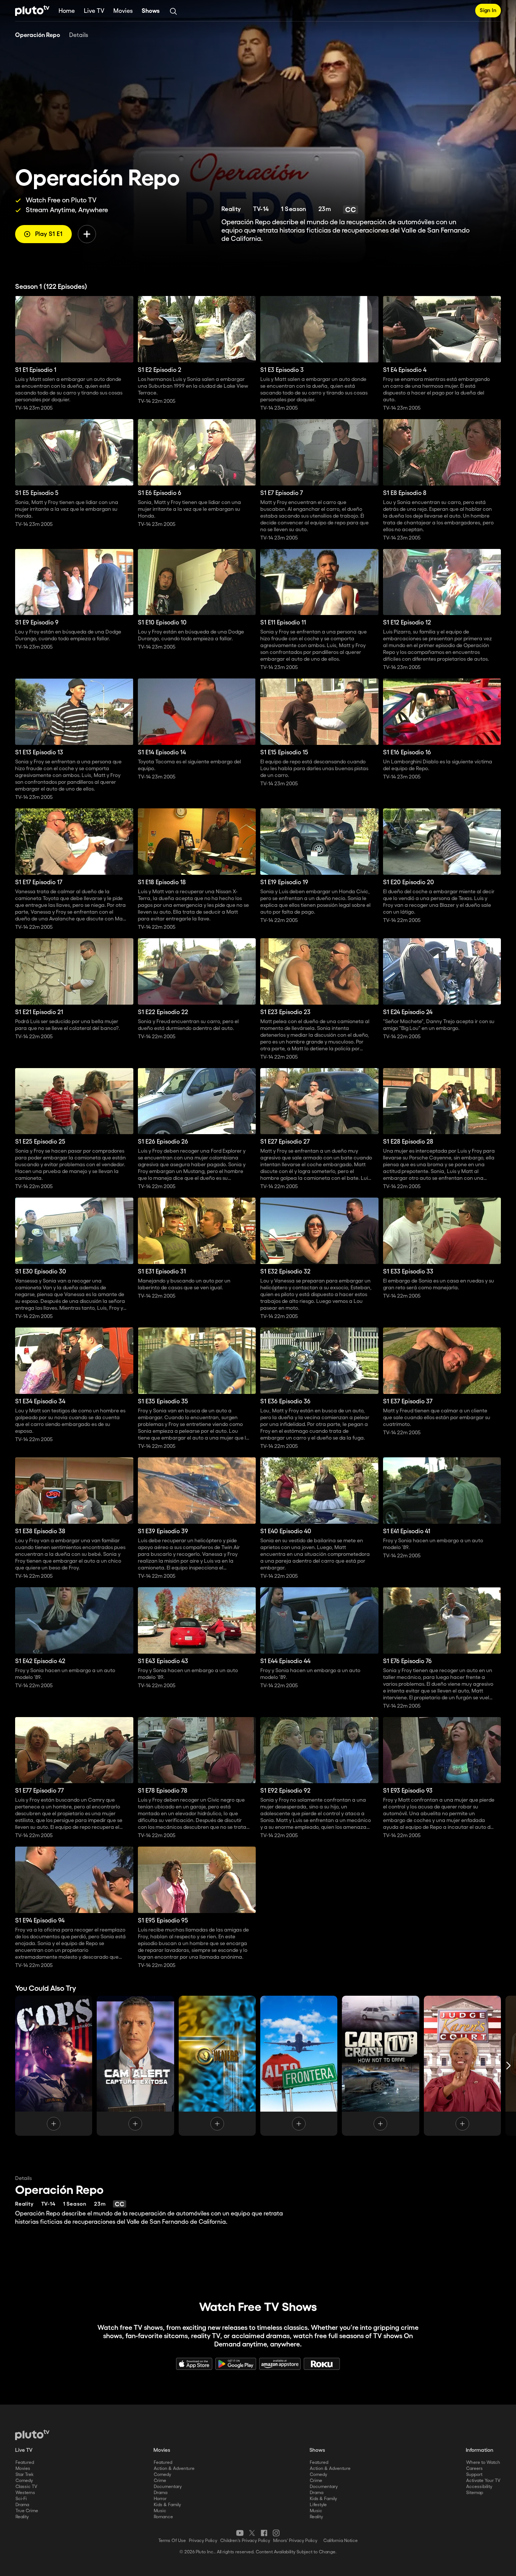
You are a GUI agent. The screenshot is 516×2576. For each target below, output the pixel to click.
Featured (25, 2463)
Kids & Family (167, 2505)
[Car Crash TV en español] (380, 2066)
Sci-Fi (21, 2499)
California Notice (341, 2541)
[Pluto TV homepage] (32, 2435)
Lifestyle (318, 2505)
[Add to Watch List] (87, 234)
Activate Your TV (483, 2481)
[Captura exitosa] (135, 2066)
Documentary (168, 2487)
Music (160, 2511)
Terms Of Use (172, 2541)
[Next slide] (508, 2066)
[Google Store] (236, 2364)
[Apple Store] (194, 2364)
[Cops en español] (54, 2066)
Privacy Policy (203, 2541)
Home (67, 11)
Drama (22, 2505)
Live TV (94, 11)
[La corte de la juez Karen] (462, 2066)
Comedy (24, 2481)
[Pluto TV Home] (32, 11)
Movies (123, 11)
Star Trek (25, 2475)
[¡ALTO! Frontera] (299, 2066)
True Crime (27, 2511)
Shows (151, 11)
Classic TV (26, 2487)
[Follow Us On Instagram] (276, 2533)
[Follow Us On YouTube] (240, 2533)
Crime (160, 2481)
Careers (474, 2469)
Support (474, 2475)
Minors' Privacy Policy (295, 2541)
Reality (22, 2517)
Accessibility (479, 2487)
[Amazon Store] (280, 2364)
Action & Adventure (174, 2469)
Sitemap (475, 2493)
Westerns (25, 2493)
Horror (160, 2499)
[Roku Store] (322, 2364)
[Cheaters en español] (217, 2066)
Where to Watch (483, 2463)
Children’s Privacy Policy (245, 2541)
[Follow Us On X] (252, 2533)
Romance (163, 2517)
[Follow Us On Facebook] (264, 2533)
